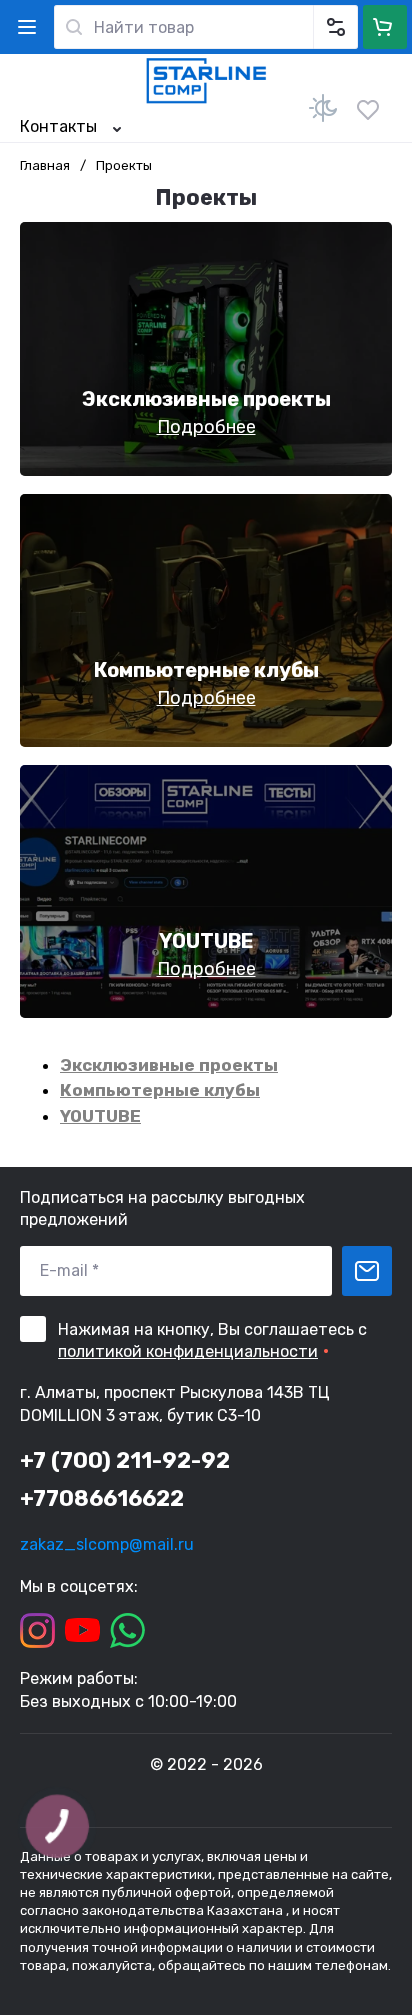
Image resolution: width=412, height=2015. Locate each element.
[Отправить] (367, 1271)
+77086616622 (102, 1498)
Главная (45, 165)
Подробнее (206, 427)
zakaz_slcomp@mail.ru (107, 1544)
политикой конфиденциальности (188, 1351)
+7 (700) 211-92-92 (125, 1460)
